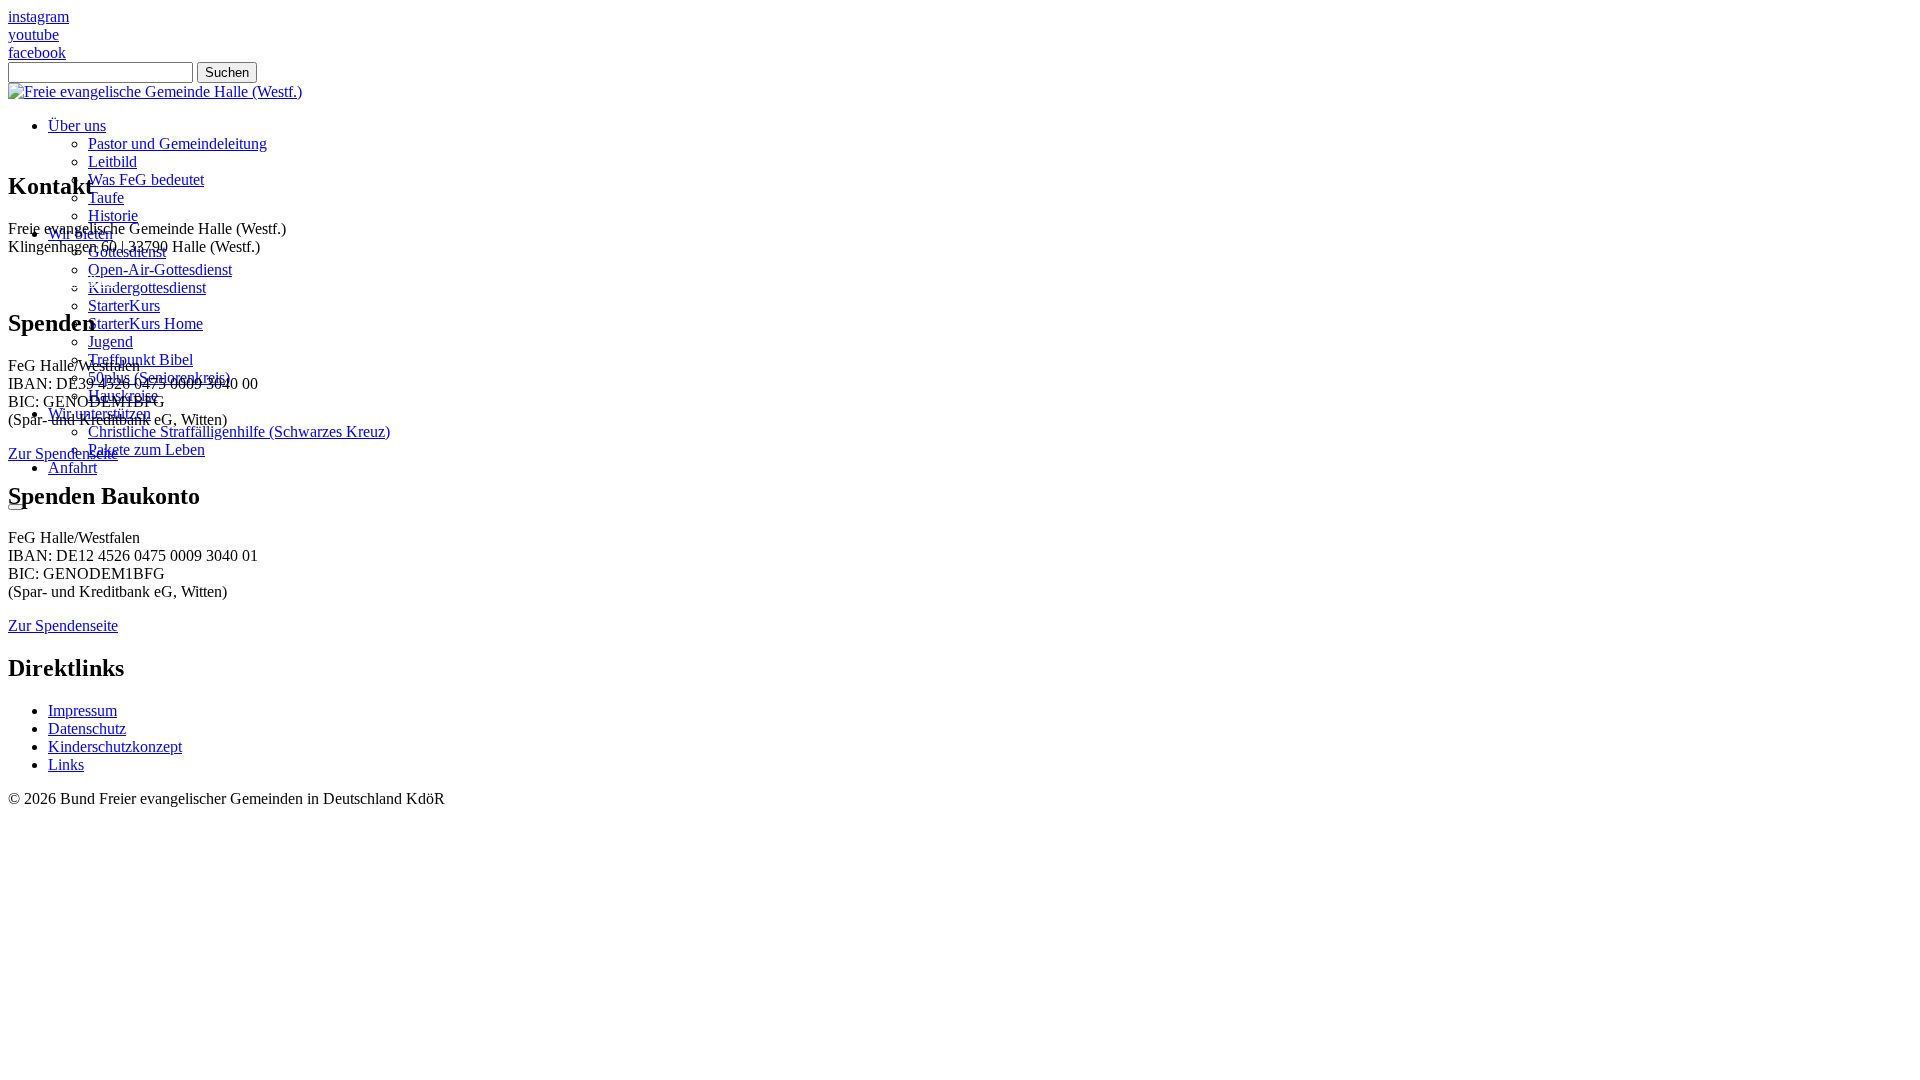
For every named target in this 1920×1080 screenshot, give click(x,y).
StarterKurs (124, 305)
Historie (113, 215)
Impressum (82, 710)
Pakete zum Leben (146, 449)
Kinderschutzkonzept (115, 746)
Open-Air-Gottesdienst (160, 269)
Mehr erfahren (53, 866)
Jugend (110, 341)
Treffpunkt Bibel (140, 359)
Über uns (77, 125)
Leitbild (112, 161)
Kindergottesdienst (147, 287)
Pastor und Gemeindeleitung (177, 143)
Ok (24, 902)
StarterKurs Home (145, 323)
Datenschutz (87, 728)
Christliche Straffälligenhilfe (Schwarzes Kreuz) (239, 431)
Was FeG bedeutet (146, 179)
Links (66, 764)
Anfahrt (72, 467)
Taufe (106, 197)
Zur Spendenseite (63, 453)
